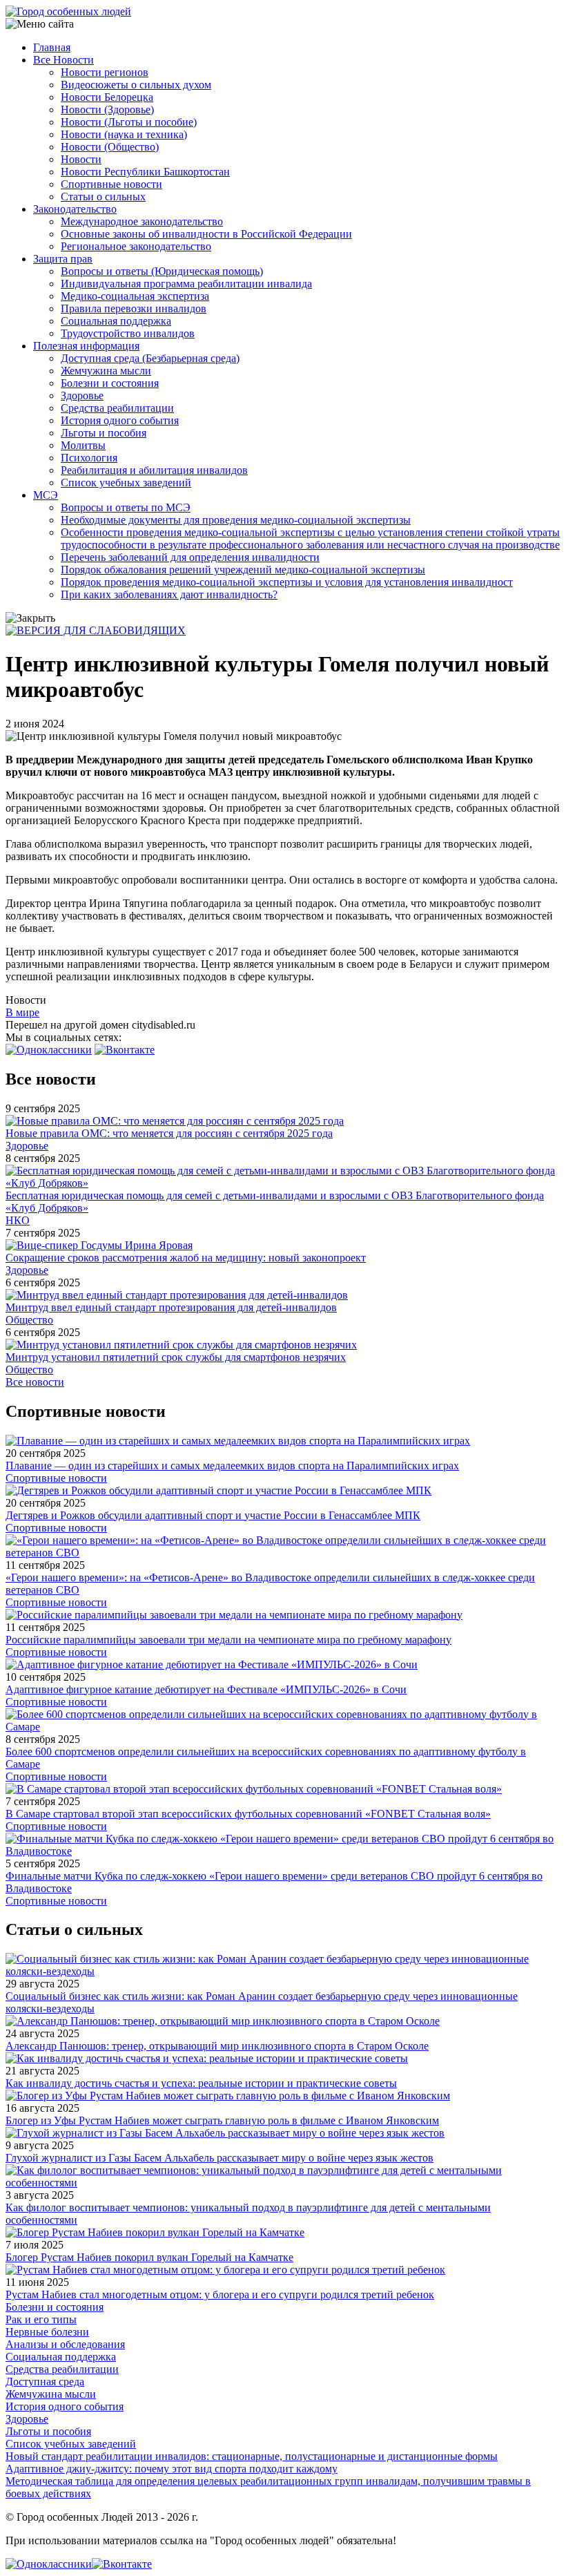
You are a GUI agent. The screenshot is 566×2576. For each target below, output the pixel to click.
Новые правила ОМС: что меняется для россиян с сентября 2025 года (169, 1133)
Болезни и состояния (110, 383)
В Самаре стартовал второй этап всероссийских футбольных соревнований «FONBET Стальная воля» (248, 1814)
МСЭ (46, 495)
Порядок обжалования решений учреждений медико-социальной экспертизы (243, 570)
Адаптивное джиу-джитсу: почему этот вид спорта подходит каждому (172, 2469)
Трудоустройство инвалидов (128, 333)
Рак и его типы (41, 2319)
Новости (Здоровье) (107, 109)
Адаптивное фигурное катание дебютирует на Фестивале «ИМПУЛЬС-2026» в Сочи (206, 1689)
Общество (29, 1320)
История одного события (120, 420)
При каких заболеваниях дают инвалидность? (169, 594)
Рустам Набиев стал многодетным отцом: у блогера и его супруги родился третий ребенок (220, 2294)
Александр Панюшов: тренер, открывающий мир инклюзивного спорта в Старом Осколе (217, 2046)
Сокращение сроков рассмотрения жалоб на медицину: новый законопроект (186, 1258)
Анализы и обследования (65, 2344)
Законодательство (75, 209)
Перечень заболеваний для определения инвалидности (190, 557)
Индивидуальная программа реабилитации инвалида (186, 284)
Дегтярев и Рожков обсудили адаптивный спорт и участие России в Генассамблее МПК (213, 1515)
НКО (18, 1220)
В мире (22, 1012)
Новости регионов (105, 72)
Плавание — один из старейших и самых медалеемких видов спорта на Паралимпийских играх (232, 1466)
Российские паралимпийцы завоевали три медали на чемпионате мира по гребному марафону (228, 1640)
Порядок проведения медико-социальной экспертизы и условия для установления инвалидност (287, 582)
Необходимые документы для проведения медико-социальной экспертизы (236, 520)
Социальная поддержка (116, 321)
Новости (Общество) (110, 147)
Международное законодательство (142, 221)
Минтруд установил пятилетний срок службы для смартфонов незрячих (176, 1357)
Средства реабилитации (117, 408)
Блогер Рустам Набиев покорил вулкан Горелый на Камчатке (149, 2257)
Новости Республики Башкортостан (145, 172)
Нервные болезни (47, 2332)
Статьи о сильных (103, 197)
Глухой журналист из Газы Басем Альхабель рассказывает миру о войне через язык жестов (219, 2158)
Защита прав (63, 259)
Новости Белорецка (107, 97)
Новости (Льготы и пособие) (129, 122)
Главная (52, 47)
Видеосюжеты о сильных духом (136, 85)
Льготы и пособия (104, 433)
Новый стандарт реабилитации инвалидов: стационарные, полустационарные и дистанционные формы (252, 2456)
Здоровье (82, 395)
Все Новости (64, 60)
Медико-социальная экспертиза (135, 296)
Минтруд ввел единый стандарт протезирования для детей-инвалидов (171, 1307)
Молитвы (83, 445)
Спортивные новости (111, 184)
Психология (89, 458)
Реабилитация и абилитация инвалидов (154, 470)
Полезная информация (86, 346)
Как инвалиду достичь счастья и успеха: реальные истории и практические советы (201, 2083)
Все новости (35, 1382)
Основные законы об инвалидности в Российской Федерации (206, 234)
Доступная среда (45, 2382)
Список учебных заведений (126, 483)
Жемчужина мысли (106, 371)
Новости (81, 159)
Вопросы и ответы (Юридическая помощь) (162, 271)
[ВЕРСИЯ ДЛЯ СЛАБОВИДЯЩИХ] (96, 630)
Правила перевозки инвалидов (134, 308)
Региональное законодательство (136, 246)
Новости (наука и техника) (124, 134)
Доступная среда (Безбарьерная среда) (150, 358)
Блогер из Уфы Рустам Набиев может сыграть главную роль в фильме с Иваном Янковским (222, 2120)
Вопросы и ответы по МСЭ (126, 507)
